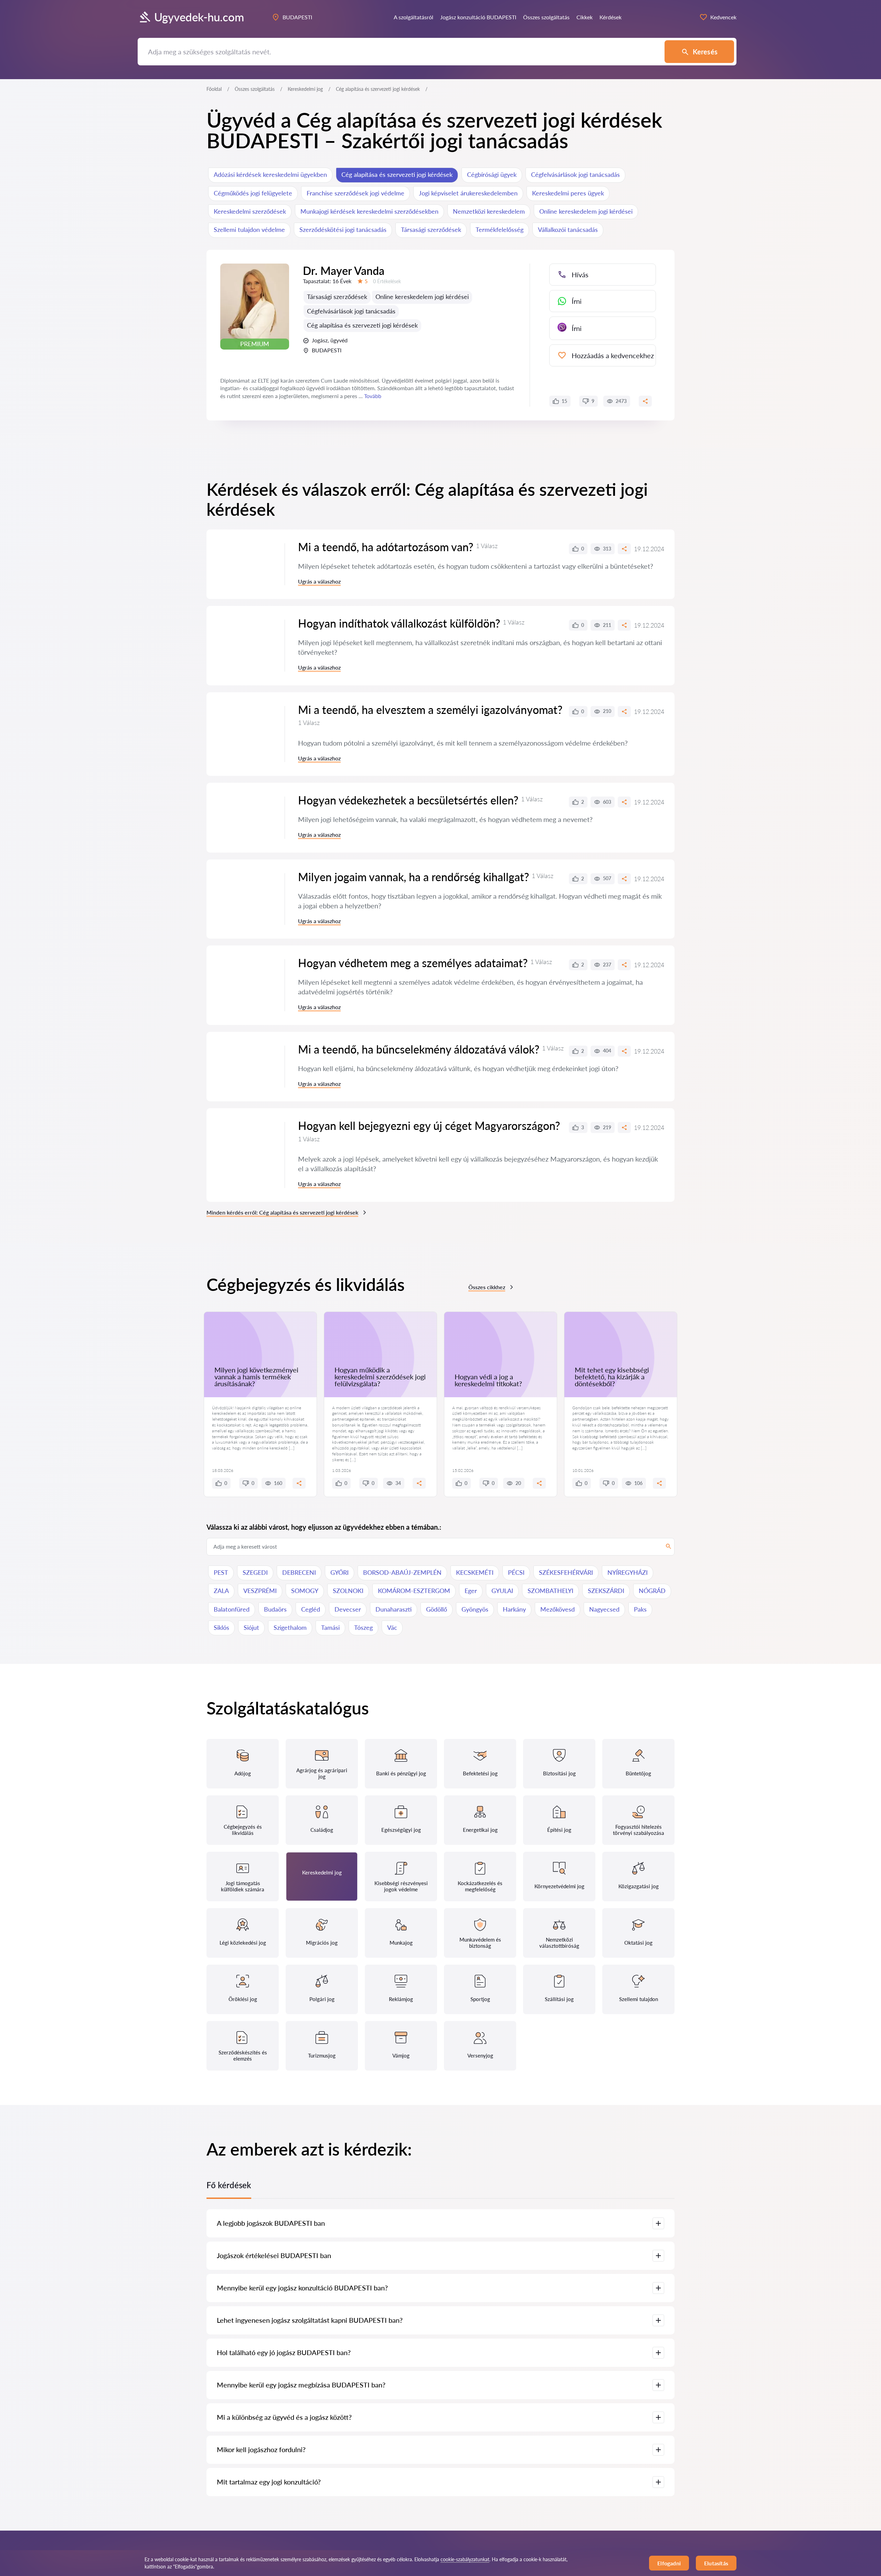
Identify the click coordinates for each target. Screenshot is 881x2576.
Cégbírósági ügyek (492, 174)
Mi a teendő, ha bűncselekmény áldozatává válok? (419, 1049)
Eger (471, 1591)
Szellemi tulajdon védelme (249, 229)
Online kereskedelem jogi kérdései (586, 211)
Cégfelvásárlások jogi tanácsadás (575, 174)
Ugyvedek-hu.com (199, 17)
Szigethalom (290, 1627)
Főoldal (214, 89)
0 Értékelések (387, 281)
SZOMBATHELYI (550, 1591)
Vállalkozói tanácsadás (568, 229)
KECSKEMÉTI (475, 1572)
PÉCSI (516, 1572)
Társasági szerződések (431, 229)
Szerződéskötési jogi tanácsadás (343, 229)
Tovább (373, 396)
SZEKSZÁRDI (606, 1591)
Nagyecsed (604, 1609)
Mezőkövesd (558, 1609)
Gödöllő (437, 1609)
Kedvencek (723, 17)
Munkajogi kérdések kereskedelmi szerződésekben (369, 211)
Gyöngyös (475, 1609)
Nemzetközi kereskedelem (489, 211)
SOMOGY (305, 1591)
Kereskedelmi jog (305, 89)
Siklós (221, 1627)
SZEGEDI (255, 1572)
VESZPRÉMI (260, 1591)
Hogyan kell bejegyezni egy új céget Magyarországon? (429, 1126)
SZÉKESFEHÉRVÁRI (566, 1572)
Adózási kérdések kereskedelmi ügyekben (270, 174)
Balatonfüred (232, 1609)
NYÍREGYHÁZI (628, 1572)
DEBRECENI (299, 1572)
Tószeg (363, 1627)
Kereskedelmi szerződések (250, 211)
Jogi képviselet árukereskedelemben (468, 193)
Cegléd (311, 1609)
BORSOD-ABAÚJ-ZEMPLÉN (402, 1572)
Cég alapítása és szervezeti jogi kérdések (397, 174)
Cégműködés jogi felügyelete (253, 193)
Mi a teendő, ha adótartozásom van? (386, 547)
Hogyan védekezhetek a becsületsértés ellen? (408, 800)
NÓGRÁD (652, 1591)
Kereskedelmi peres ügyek (568, 193)
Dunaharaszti (394, 1609)
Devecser (348, 1609)
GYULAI (502, 1591)
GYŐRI (339, 1572)
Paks (640, 1609)
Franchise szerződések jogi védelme (355, 193)
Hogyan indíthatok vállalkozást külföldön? (399, 623)
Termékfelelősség (500, 229)
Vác (392, 1627)
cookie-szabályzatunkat (465, 2559)
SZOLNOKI (348, 1591)
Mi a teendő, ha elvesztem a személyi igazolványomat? (430, 710)
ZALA (221, 1591)
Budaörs (275, 1609)
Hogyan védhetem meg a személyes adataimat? (413, 963)
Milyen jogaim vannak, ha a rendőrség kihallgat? (413, 877)
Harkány (514, 1609)
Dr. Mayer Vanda (344, 271)
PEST (221, 1572)
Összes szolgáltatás (255, 89)
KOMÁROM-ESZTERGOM (414, 1591)
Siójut (251, 1627)
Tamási (330, 1627)
